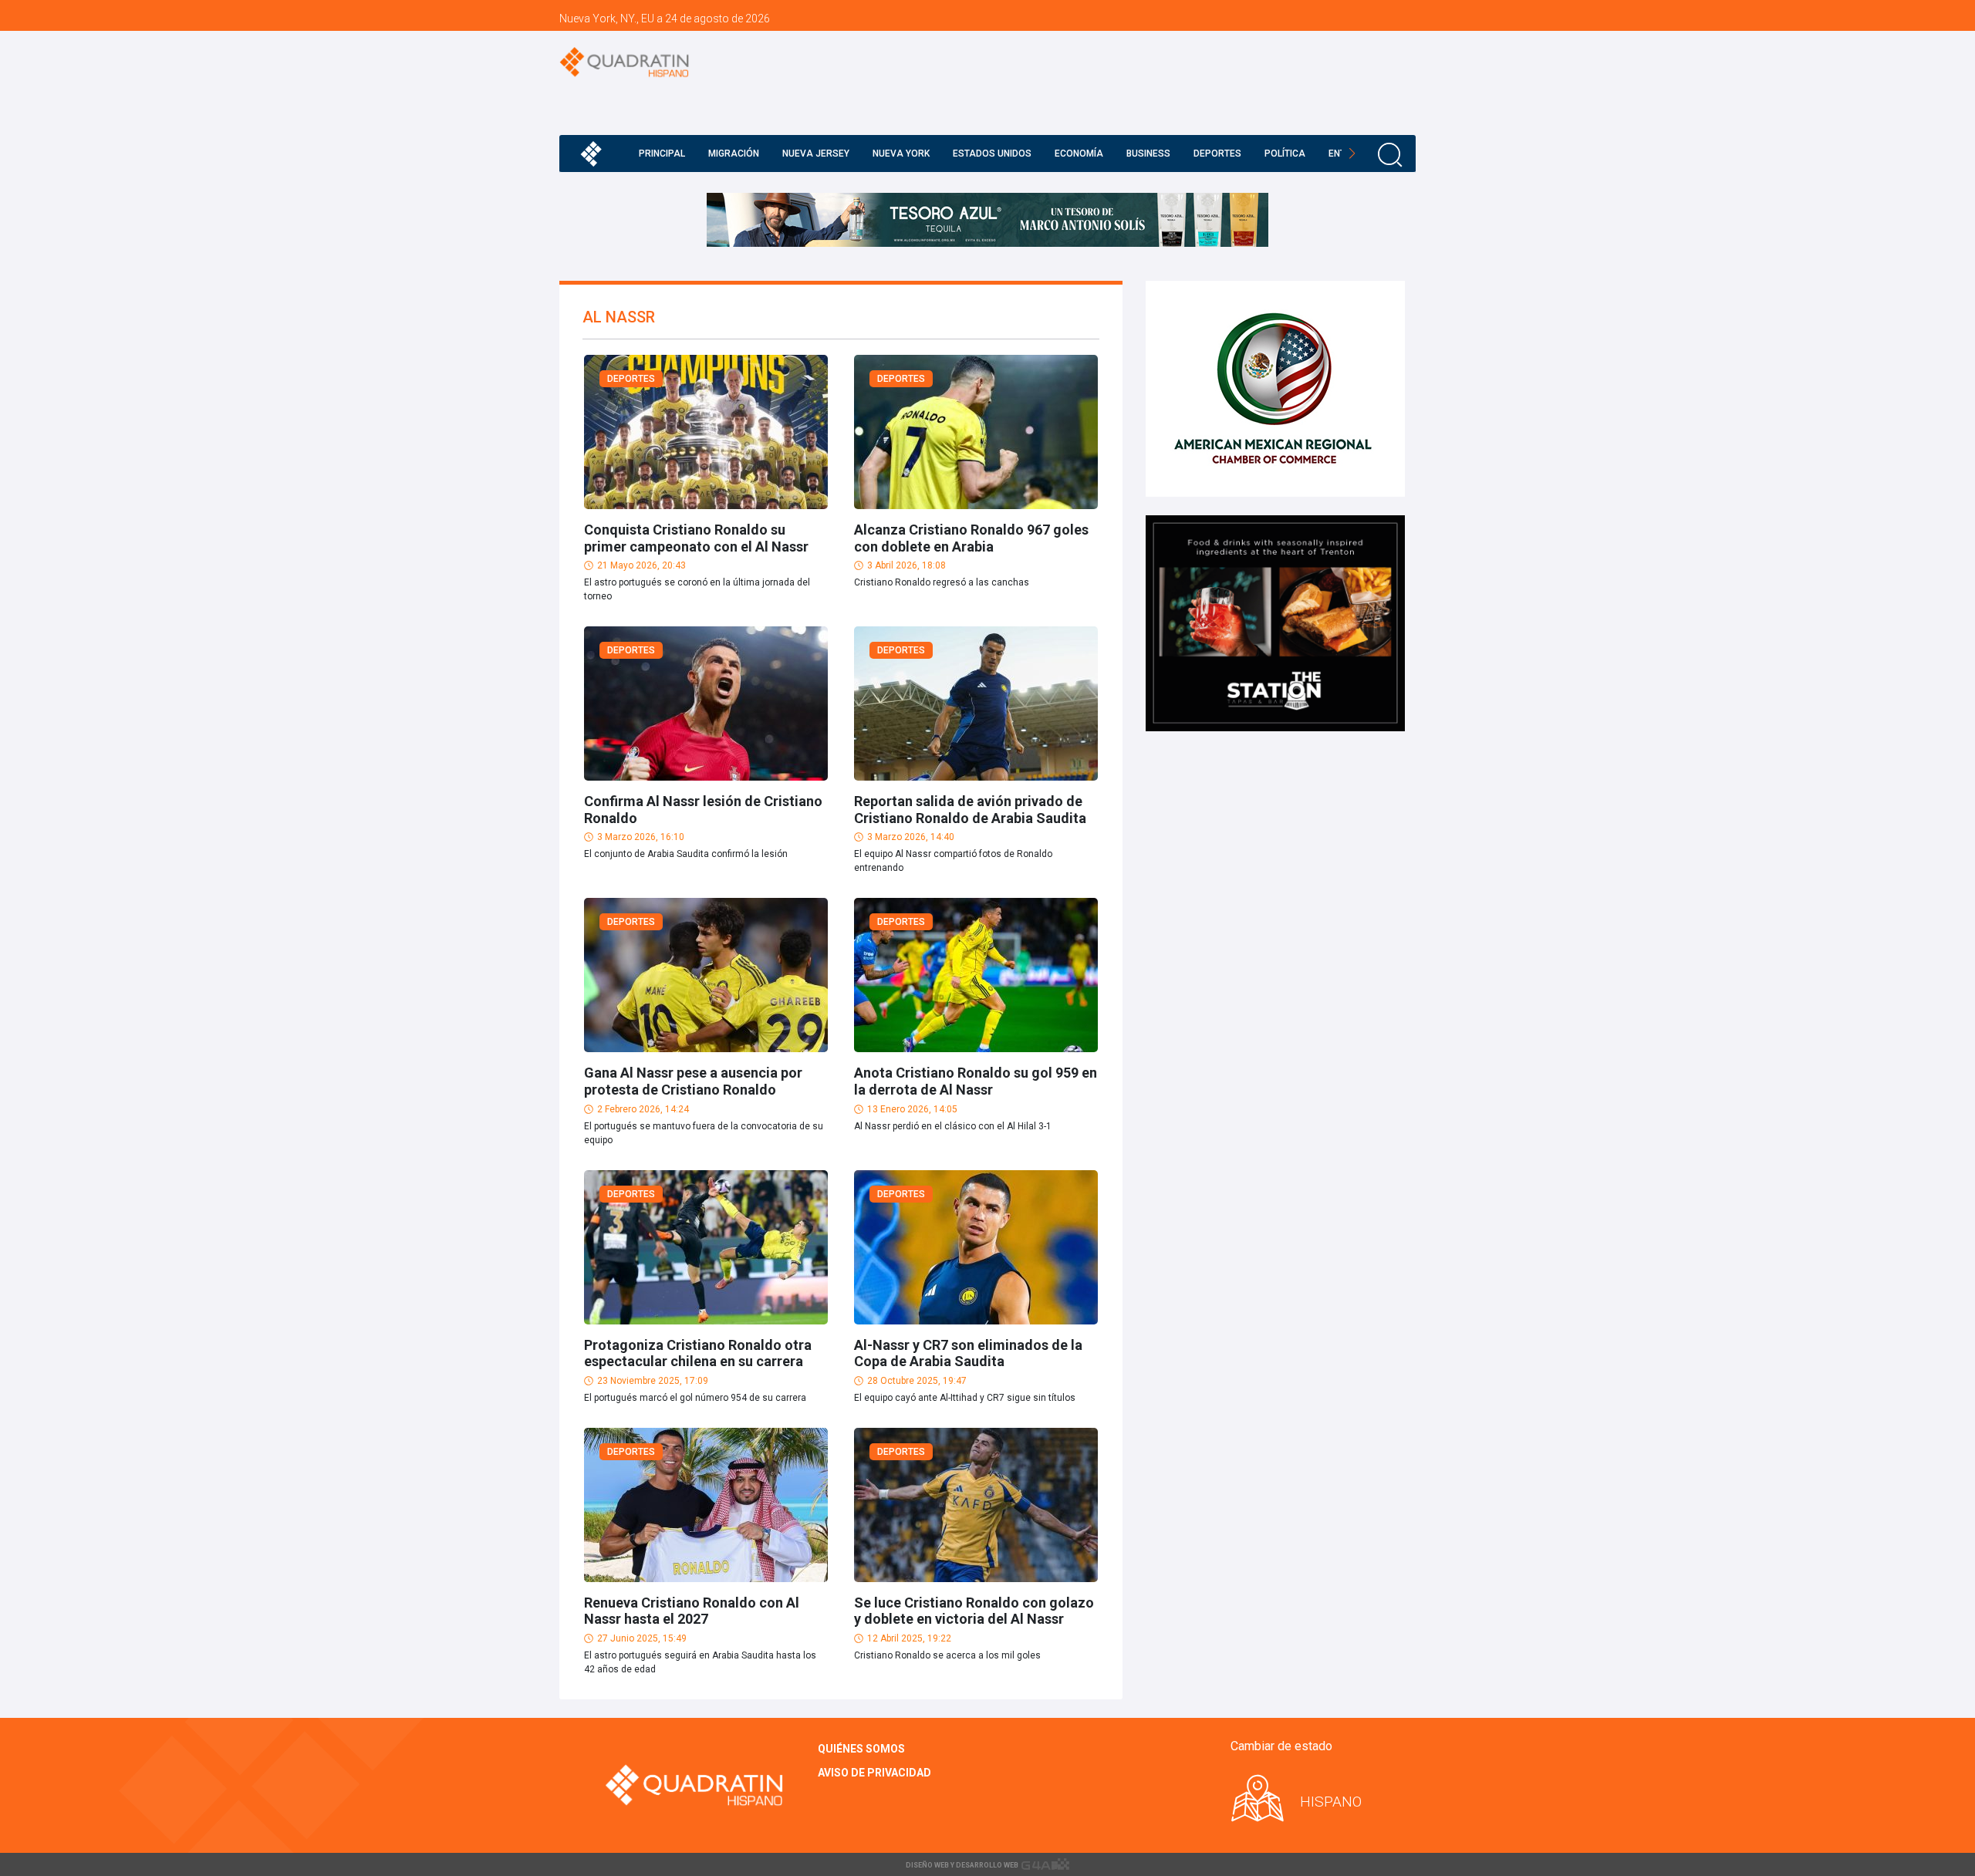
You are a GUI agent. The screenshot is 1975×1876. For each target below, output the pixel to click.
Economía (1079, 154)
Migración (734, 154)
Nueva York (901, 154)
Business (1148, 154)
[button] (1352, 154)
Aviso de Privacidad (874, 1773)
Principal (662, 154)
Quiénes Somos (861, 1749)
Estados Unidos (992, 154)
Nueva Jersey (816, 154)
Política (1285, 154)
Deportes (1217, 154)
